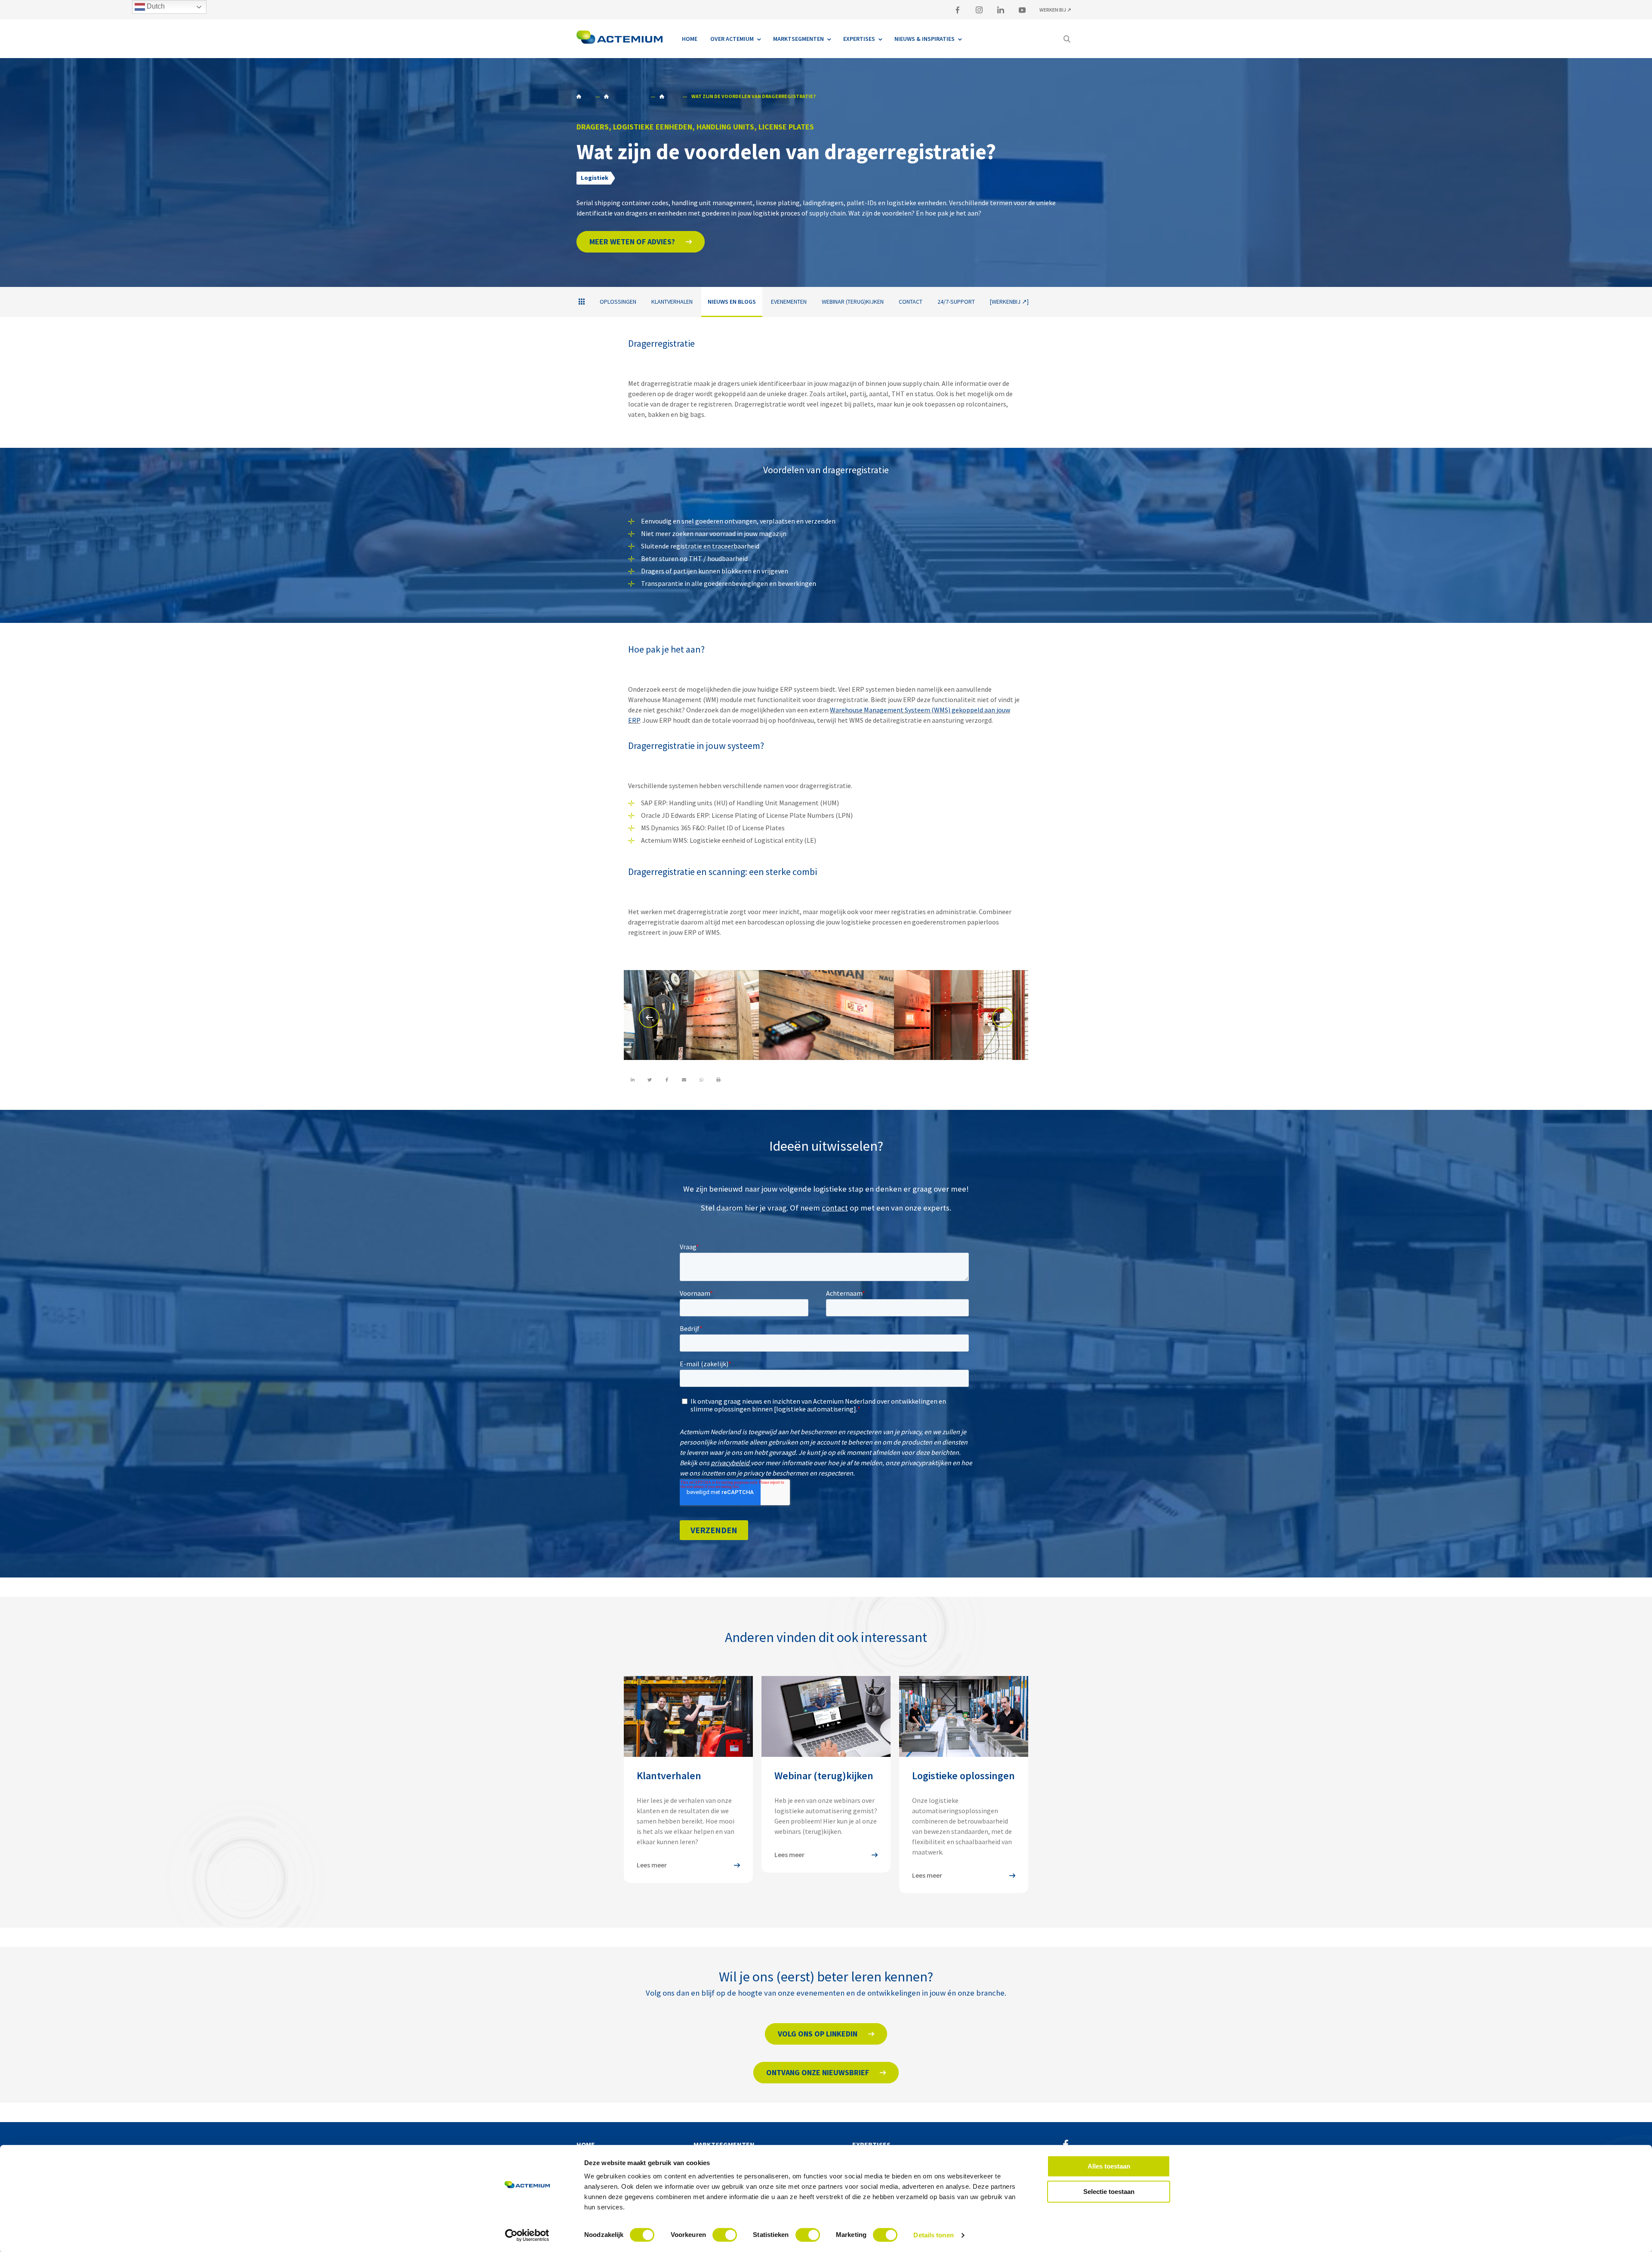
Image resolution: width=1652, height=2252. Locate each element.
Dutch (155, 6)
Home (583, 96)
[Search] (1067, 39)
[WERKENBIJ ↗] (1009, 302)
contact (835, 1208)
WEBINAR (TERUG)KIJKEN (853, 302)
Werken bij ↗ (1055, 10)
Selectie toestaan (1109, 2192)
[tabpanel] (691, 1016)
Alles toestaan (1109, 2166)
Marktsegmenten (724, 2144)
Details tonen (933, 2235)
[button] (641, 242)
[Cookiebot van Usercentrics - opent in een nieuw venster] (527, 2235)
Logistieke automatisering (625, 96)
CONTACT (911, 302)
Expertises (871, 2144)
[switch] (725, 2235)
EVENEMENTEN (789, 302)
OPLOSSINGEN (618, 302)
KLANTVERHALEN (672, 302)
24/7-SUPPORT (956, 302)
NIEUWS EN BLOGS (669, 96)
